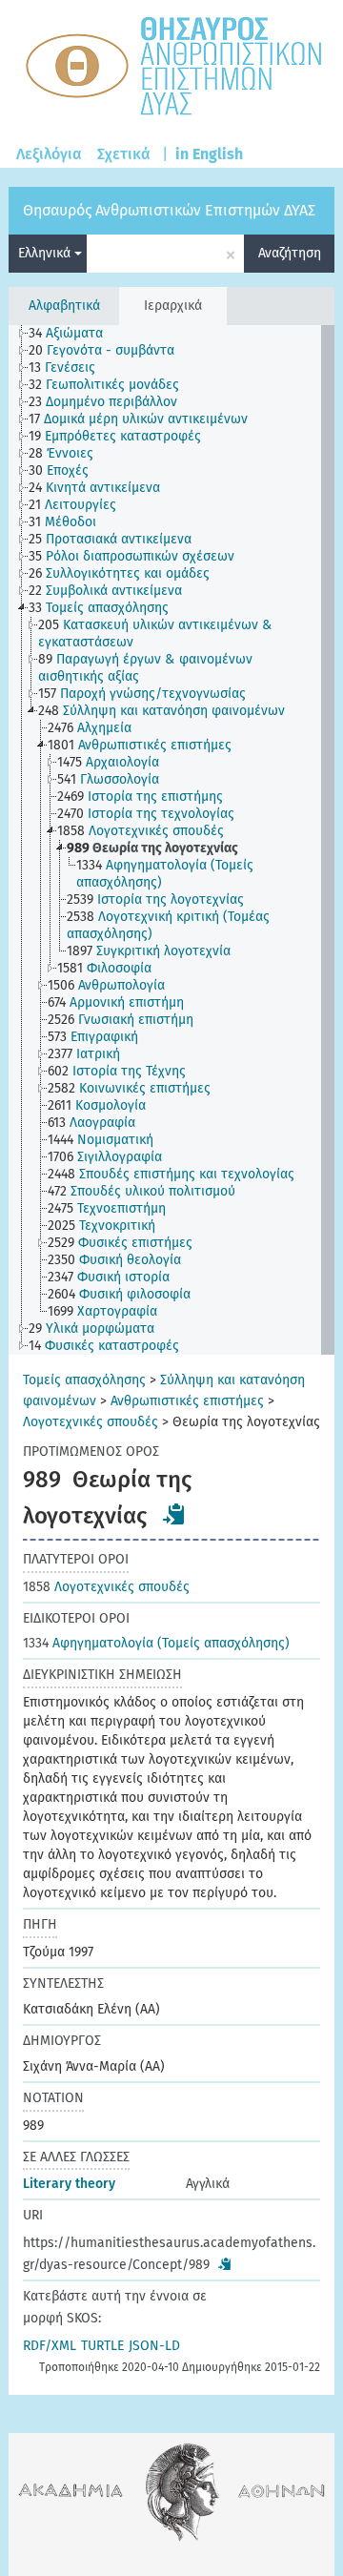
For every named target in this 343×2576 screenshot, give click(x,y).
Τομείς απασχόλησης (84, 1380)
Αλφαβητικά (64, 306)
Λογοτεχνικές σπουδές (91, 1422)
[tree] (171, 840)
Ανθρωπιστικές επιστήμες (187, 1401)
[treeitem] (74, 334)
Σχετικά (124, 154)
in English (209, 154)
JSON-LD (154, 2346)
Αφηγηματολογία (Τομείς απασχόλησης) (156, 1643)
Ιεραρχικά (173, 306)
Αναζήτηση (290, 253)
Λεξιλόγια (49, 154)
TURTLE (102, 2346)
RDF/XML (50, 2346)
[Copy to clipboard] (174, 1514)
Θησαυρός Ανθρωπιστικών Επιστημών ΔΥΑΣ (169, 210)
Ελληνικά (46, 253)
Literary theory (69, 2184)
